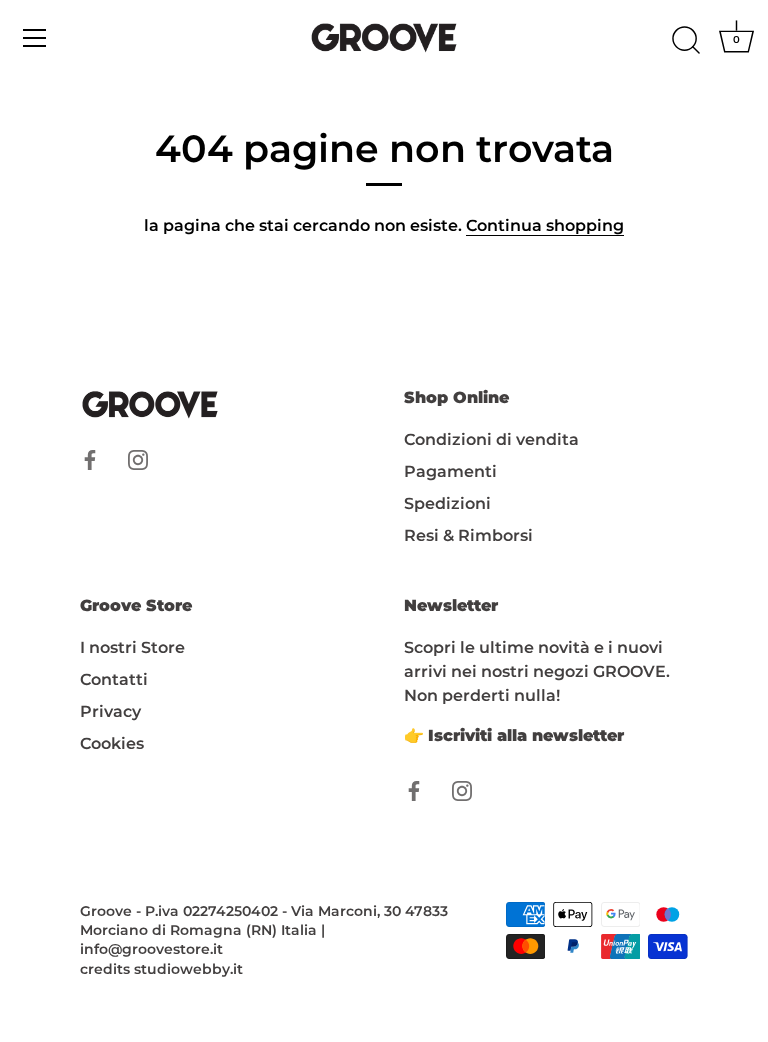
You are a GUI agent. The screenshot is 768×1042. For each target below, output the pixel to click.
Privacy (110, 711)
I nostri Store (132, 647)
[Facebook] (90, 459)
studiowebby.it (188, 969)
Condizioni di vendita (491, 439)
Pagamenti (450, 471)
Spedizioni (447, 503)
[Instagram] (138, 459)
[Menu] (35, 38)
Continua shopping (545, 225)
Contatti (114, 679)
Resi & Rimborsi (468, 535)
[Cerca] (686, 41)
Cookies (112, 743)
